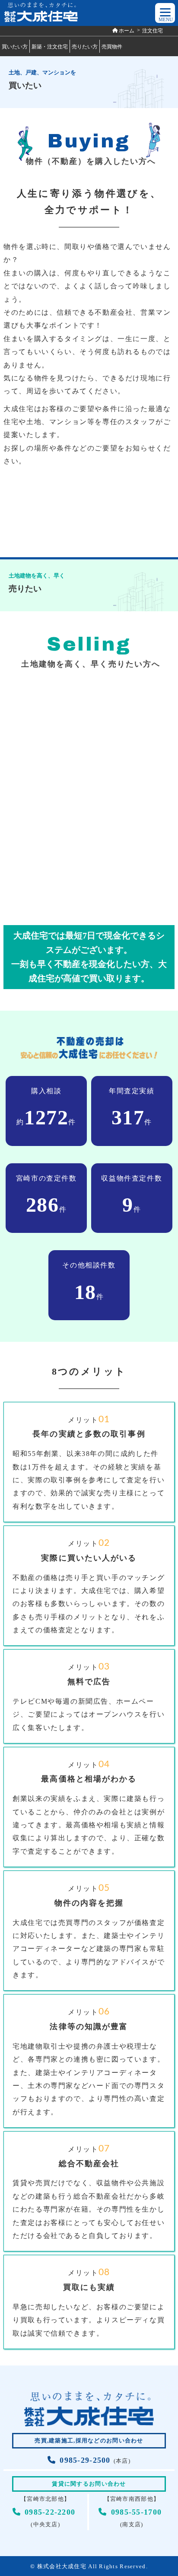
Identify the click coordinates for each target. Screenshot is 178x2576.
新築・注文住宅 (50, 47)
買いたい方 (15, 47)
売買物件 (112, 47)
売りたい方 (85, 47)
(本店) (95, 2461)
